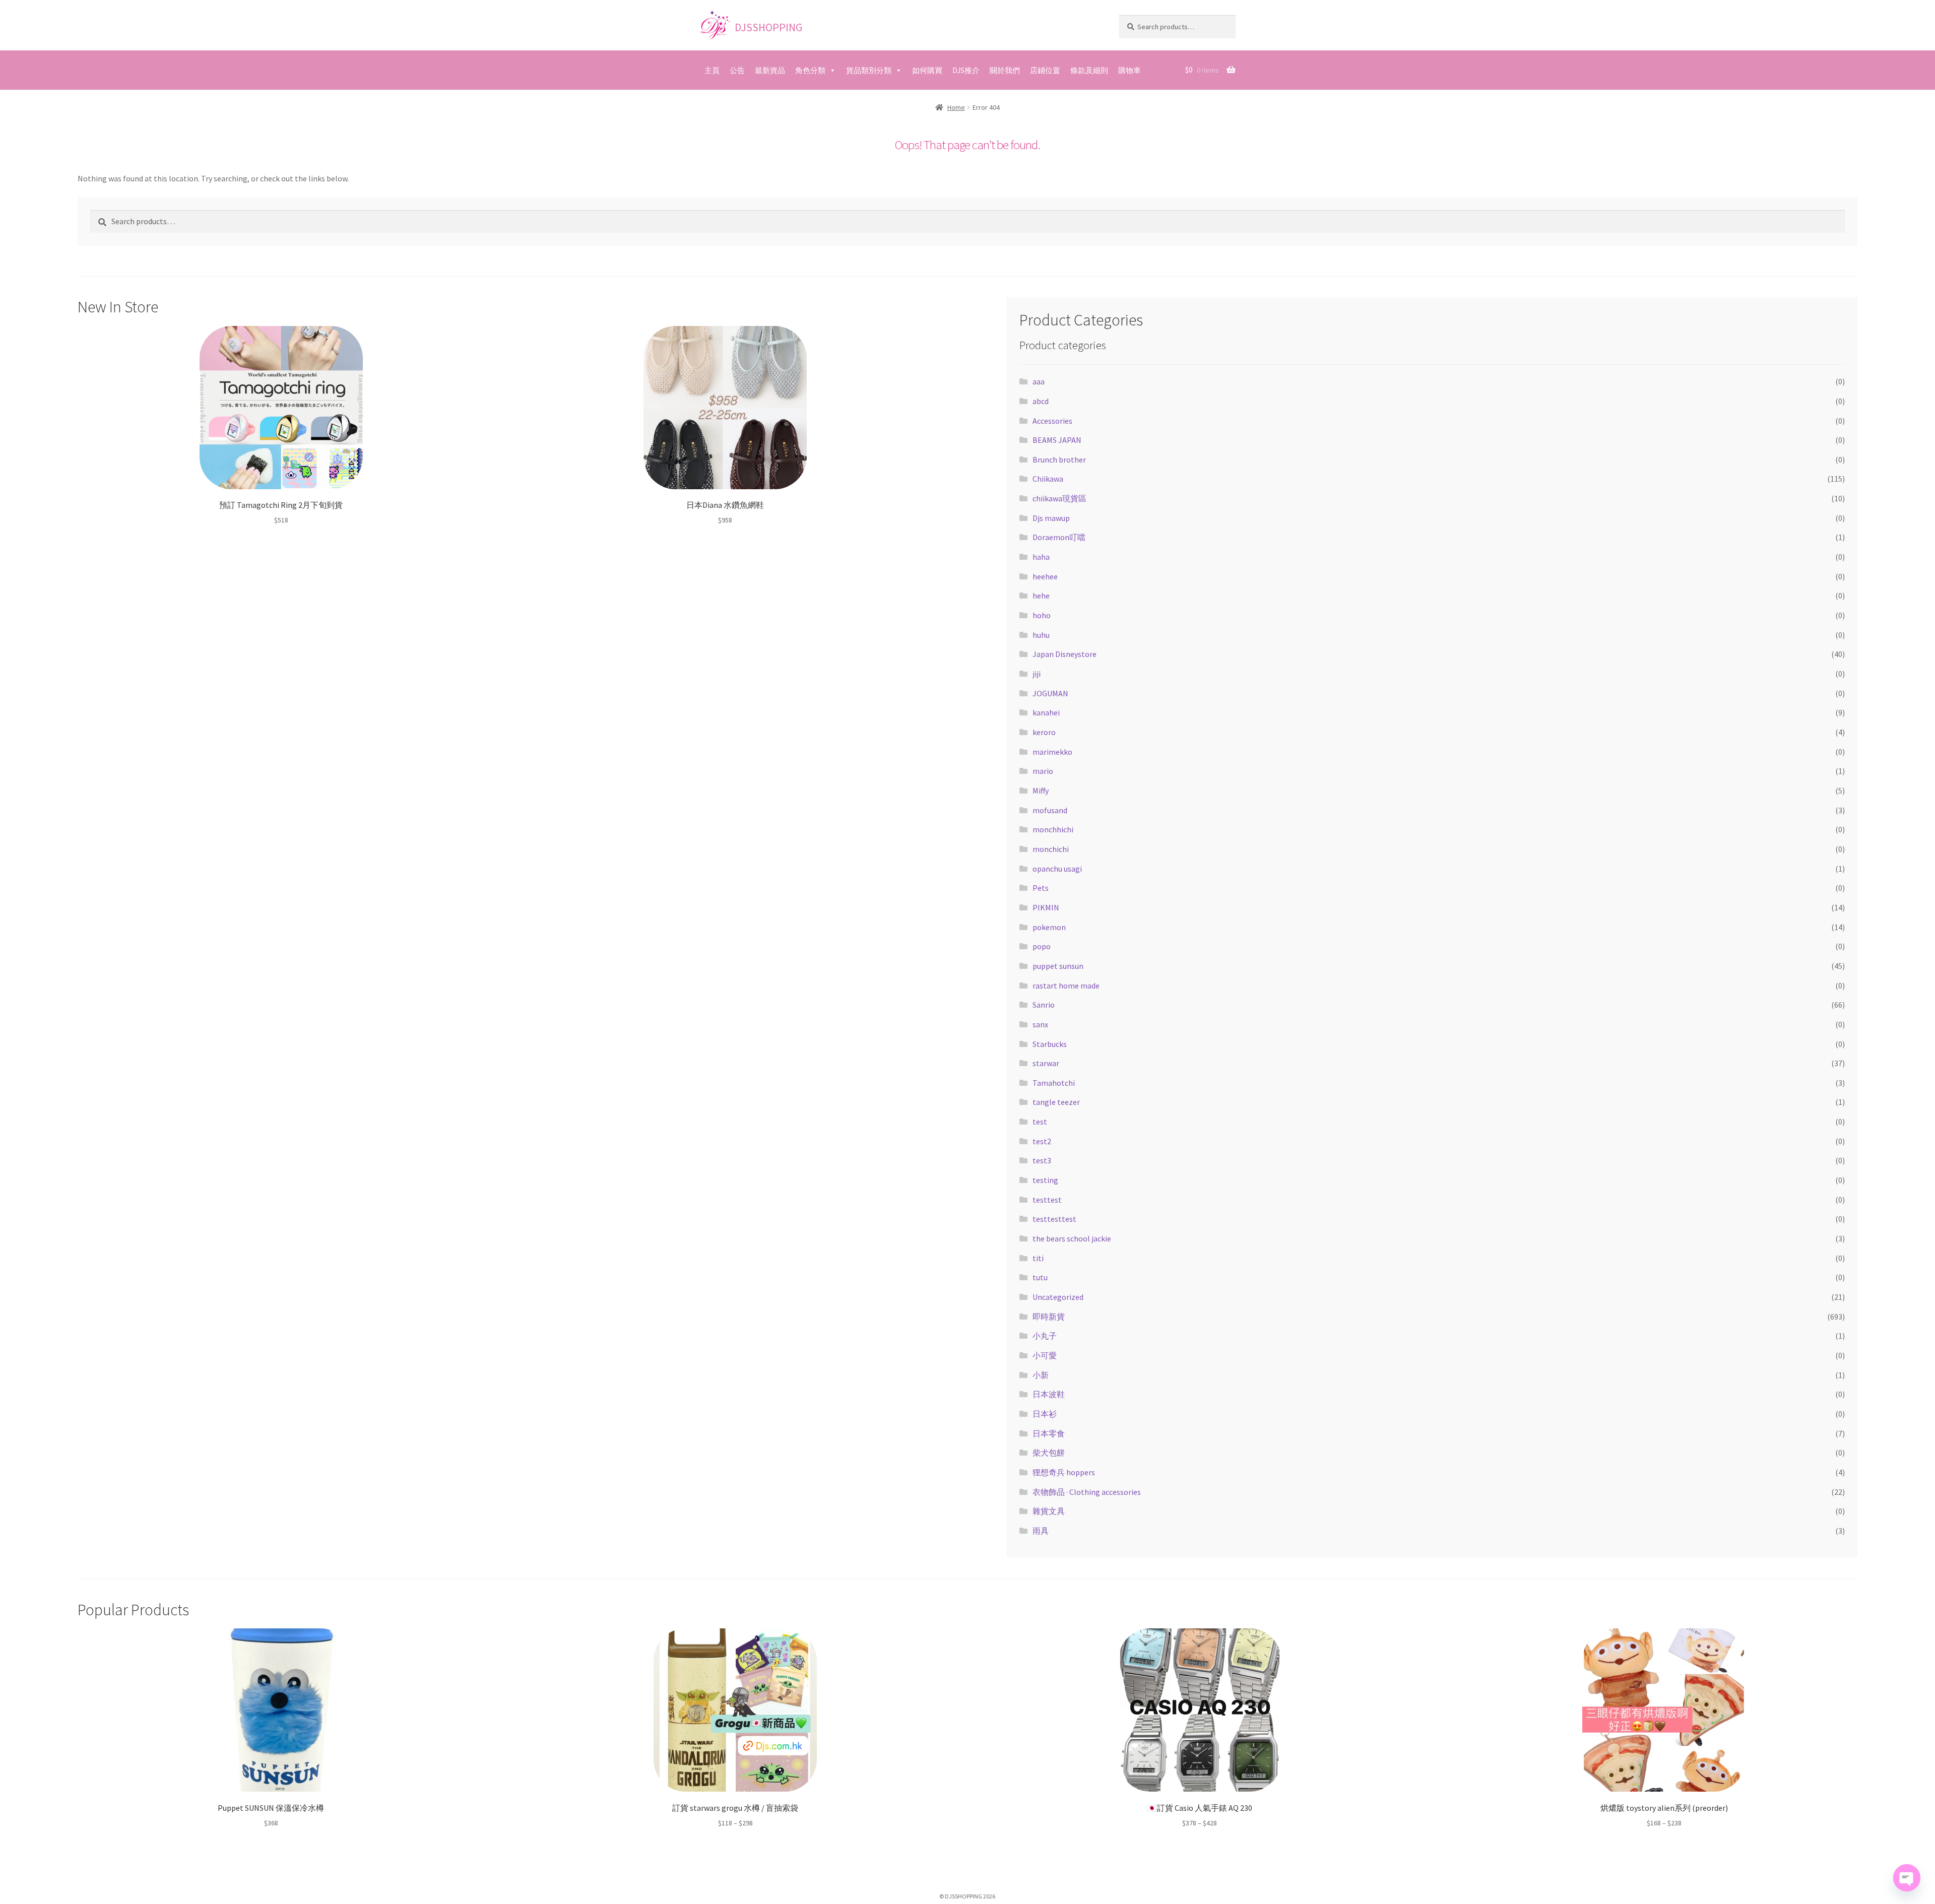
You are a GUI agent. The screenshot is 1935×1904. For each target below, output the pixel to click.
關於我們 (1005, 70)
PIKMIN (1046, 907)
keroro (1044, 732)
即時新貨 (1049, 1317)
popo (1042, 946)
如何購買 (927, 70)
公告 (737, 70)
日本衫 (1045, 1414)
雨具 (1041, 1531)
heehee (1045, 576)
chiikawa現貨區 (1059, 498)
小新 (1041, 1375)
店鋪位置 (1045, 70)
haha (1041, 557)
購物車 (1130, 70)
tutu (1040, 1277)
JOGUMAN (1050, 693)
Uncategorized (1058, 1297)
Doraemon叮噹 (1059, 537)
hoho (1042, 615)
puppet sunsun (1058, 966)
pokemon (1049, 927)
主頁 (712, 70)
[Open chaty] (1907, 1878)
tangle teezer (1056, 1102)
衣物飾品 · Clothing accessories (1087, 1492)
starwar (1046, 1063)
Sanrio (1044, 1005)
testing (1045, 1180)
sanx (1040, 1024)
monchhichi (1053, 829)
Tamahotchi (1054, 1083)
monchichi (1051, 849)
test (1040, 1122)
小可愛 (1045, 1355)
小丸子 (1045, 1336)
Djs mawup (1051, 518)
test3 (1042, 1160)
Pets (1041, 888)
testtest (1047, 1200)
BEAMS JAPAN (1057, 440)
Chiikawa (1048, 479)
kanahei (1046, 712)
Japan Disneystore (1065, 654)
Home (956, 107)
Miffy (1041, 791)
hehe (1041, 596)
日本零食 (1049, 1433)
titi (1038, 1258)
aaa (1039, 381)
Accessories (1052, 421)
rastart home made (1066, 986)
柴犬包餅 (1049, 1453)
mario (1043, 771)
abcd (1041, 401)
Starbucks (1050, 1044)
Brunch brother (1059, 459)
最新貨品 (770, 70)
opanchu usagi (1057, 869)
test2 (1042, 1141)
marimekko (1052, 752)
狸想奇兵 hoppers (1064, 1472)
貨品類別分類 (869, 70)
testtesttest (1054, 1219)
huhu (1041, 635)
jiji (1037, 674)
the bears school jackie (1072, 1238)
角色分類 (810, 70)
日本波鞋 (1049, 1394)
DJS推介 (966, 70)
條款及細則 (1089, 70)
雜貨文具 (1049, 1511)
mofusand (1050, 810)
